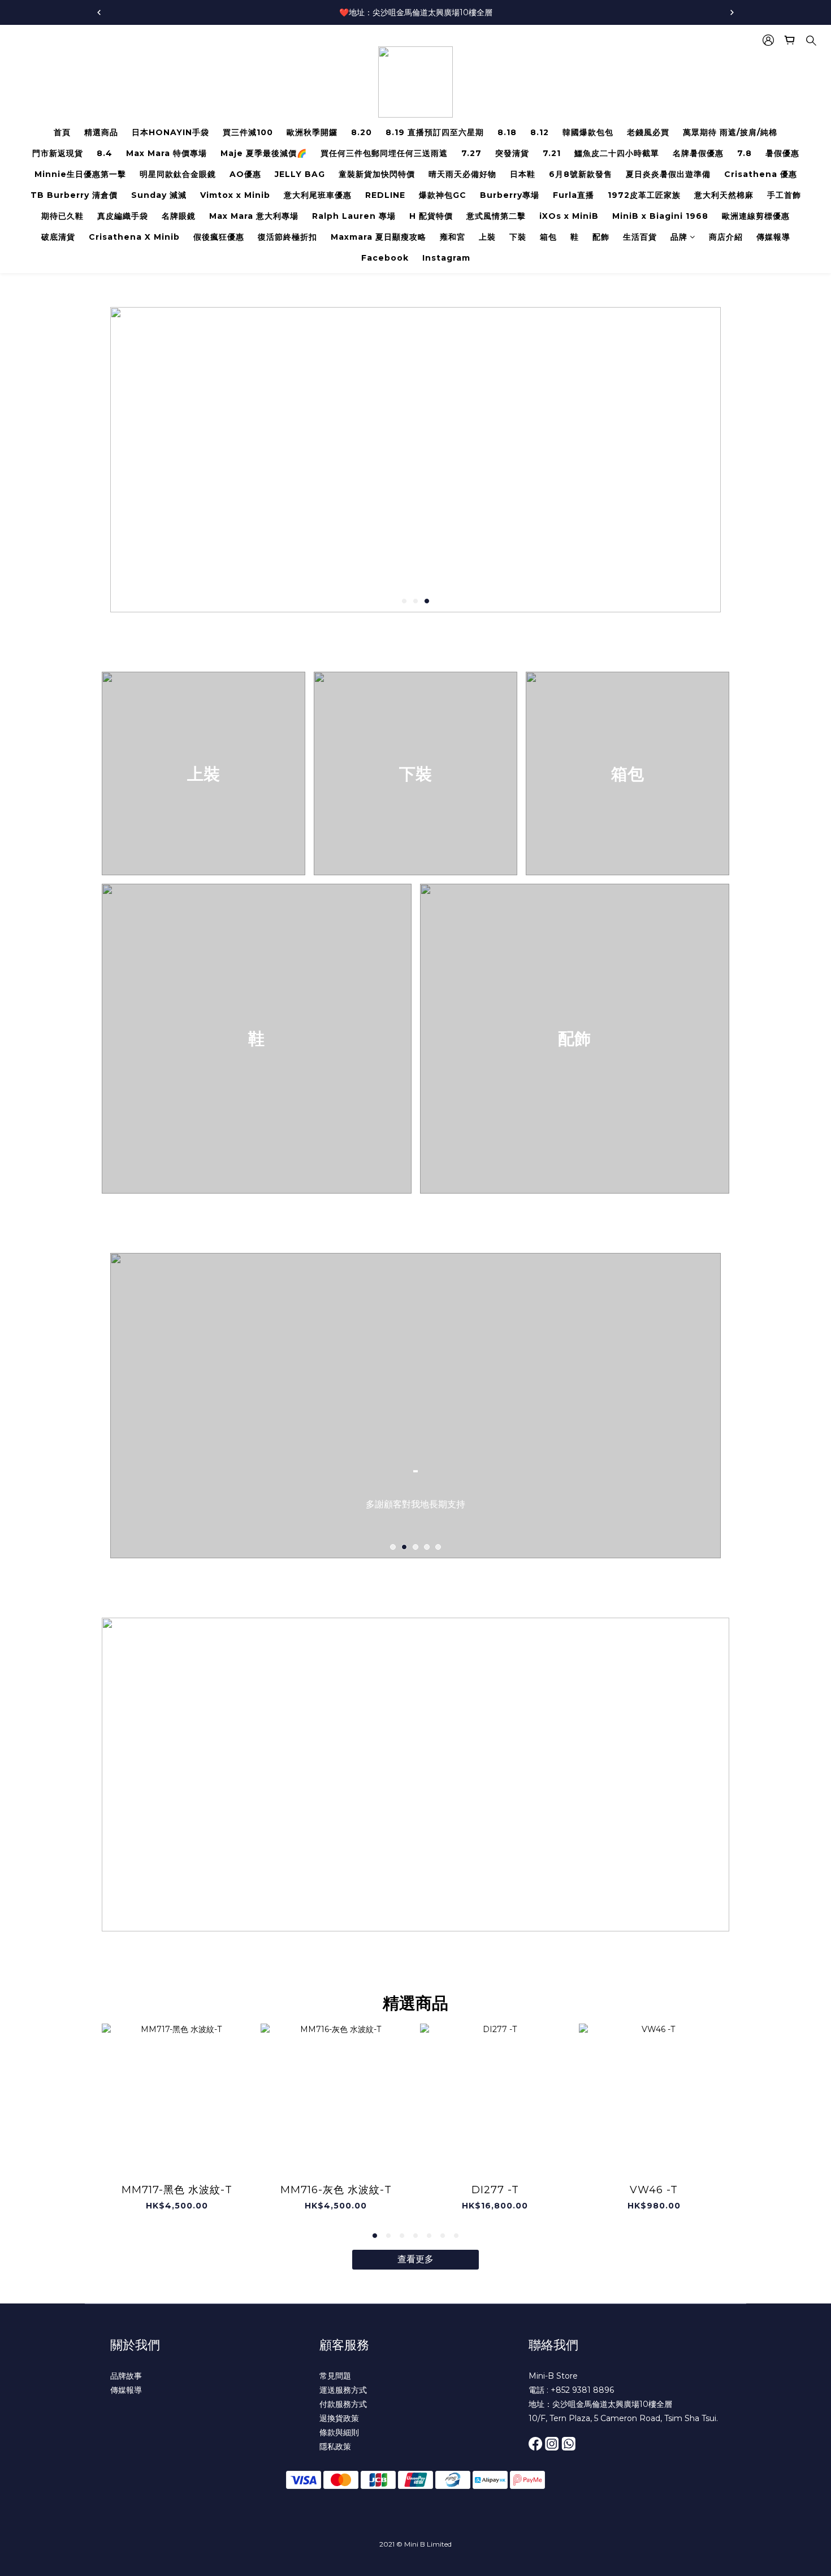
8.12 (540, 132)
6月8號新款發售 (581, 174)
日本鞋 (523, 174)
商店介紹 (726, 237)
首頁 (62, 132)
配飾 (601, 237)
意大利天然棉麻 (724, 195)
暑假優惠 (782, 153)
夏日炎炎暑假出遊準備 (668, 174)
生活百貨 (640, 237)
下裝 (518, 237)
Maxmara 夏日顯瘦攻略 (378, 237)
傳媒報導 (773, 237)
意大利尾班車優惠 (318, 195)
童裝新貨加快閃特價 (377, 174)
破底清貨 (58, 237)
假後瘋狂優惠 (219, 237)
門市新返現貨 (58, 153)
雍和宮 (453, 237)
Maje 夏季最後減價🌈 (264, 153)
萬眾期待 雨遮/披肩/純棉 (730, 132)
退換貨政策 (339, 2418)
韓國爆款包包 (588, 132)
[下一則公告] (732, 12)
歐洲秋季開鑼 (312, 132)
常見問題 (335, 2376)
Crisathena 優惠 (761, 174)
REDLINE (385, 195)
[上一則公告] (99, 12)
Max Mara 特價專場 (166, 153)
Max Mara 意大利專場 (254, 216)
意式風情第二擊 (496, 216)
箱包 (548, 237)
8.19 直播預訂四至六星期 (435, 132)
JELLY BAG (300, 174)
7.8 (745, 153)
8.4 (105, 153)
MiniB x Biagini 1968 (660, 216)
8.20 (362, 132)
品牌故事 (126, 2376)
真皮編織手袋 (123, 216)
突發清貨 (512, 153)
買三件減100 (248, 132)
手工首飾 (784, 195)
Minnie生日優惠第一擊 (80, 174)
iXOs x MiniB (569, 216)
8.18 (507, 132)
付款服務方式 (343, 2404)
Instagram (446, 258)
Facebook (385, 258)
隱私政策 (335, 2447)
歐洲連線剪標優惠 (756, 216)
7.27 (471, 153)
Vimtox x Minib (235, 195)
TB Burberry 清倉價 (74, 195)
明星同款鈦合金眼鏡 (178, 174)
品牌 (679, 237)
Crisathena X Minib (134, 237)
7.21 (552, 153)
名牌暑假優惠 (698, 153)
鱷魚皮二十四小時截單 (617, 153)
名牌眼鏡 (179, 216)
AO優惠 (245, 174)
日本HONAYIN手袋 (170, 132)
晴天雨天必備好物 (462, 174)
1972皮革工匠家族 (644, 195)
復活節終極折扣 (287, 237)
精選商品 (101, 132)
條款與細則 (339, 2432)
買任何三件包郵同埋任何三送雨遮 (384, 153)
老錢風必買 (648, 132)
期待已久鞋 (62, 216)
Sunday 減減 (159, 195)
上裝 (487, 237)
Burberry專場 (510, 195)
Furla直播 (574, 195)
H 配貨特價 (431, 216)
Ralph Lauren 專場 (354, 216)
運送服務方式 (343, 2390)
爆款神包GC (443, 195)
